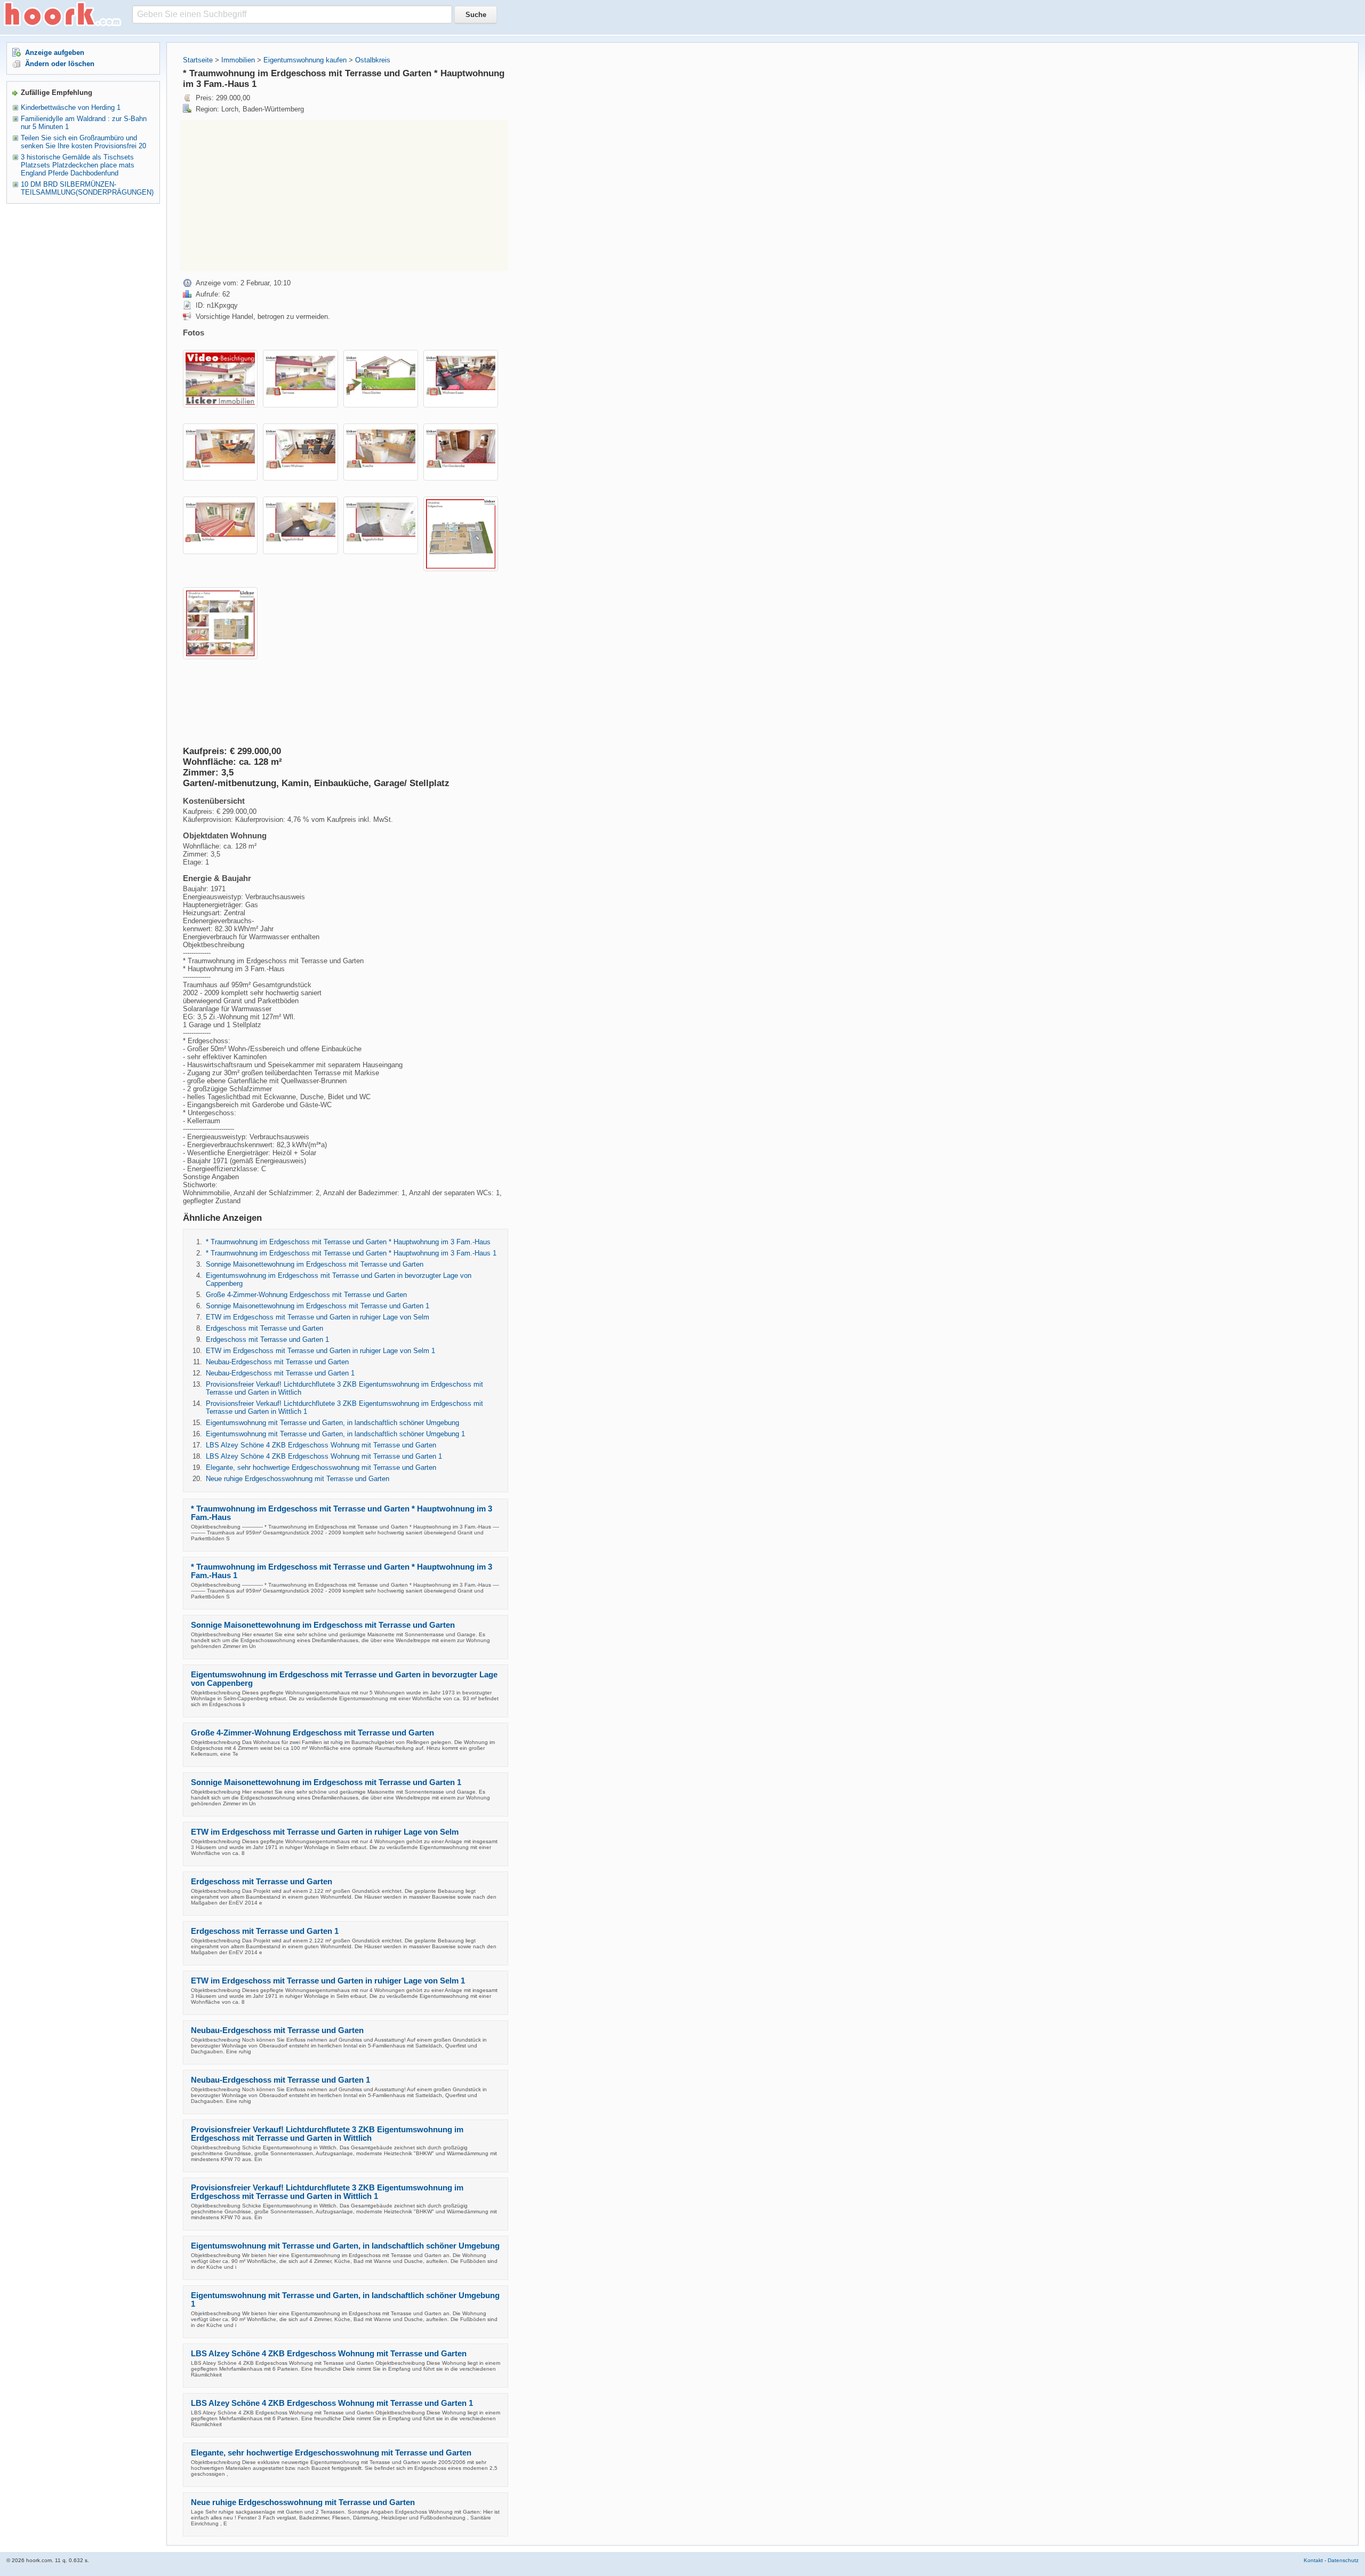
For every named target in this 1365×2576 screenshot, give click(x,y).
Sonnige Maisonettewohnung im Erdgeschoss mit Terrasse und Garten (315, 1264)
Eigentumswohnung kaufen (305, 60)
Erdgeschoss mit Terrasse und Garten (264, 1328)
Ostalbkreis (373, 60)
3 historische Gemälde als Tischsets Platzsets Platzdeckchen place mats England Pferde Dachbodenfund (78, 165)
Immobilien (238, 60)
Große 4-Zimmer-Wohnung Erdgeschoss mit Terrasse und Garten (306, 1295)
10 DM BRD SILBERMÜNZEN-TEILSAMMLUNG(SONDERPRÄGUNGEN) (87, 188)
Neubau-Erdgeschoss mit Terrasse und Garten (277, 1362)
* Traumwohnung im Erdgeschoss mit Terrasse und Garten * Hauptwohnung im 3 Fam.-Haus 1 (351, 1253)
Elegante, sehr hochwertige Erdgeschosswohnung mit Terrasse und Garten (321, 1467)
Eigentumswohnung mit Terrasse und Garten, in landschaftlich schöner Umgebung (332, 1423)
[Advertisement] (270, 195)
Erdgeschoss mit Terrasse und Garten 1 (267, 1339)
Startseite (198, 60)
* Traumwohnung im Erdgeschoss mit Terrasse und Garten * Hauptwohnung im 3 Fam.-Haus (348, 1242)
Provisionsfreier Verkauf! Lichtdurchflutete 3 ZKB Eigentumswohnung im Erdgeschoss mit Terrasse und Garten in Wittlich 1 (327, 2192)
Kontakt (1313, 2560)
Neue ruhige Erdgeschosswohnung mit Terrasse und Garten (298, 1479)
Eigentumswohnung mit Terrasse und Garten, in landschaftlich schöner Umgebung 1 (335, 1434)
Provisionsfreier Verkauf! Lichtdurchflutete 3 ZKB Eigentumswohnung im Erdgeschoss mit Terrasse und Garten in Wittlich (327, 2134)
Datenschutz (1343, 2560)
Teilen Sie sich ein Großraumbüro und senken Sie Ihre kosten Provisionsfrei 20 (83, 142)
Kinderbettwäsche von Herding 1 (71, 107)
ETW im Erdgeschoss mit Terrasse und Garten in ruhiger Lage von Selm (318, 1317)
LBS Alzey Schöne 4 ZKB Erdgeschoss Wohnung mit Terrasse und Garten (321, 1445)
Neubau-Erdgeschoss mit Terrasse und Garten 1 (280, 1373)
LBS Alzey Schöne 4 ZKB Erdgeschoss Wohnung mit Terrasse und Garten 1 (324, 1456)
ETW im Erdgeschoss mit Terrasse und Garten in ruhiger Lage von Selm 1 (320, 1351)
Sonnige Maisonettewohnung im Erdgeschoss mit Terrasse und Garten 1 (318, 1306)
